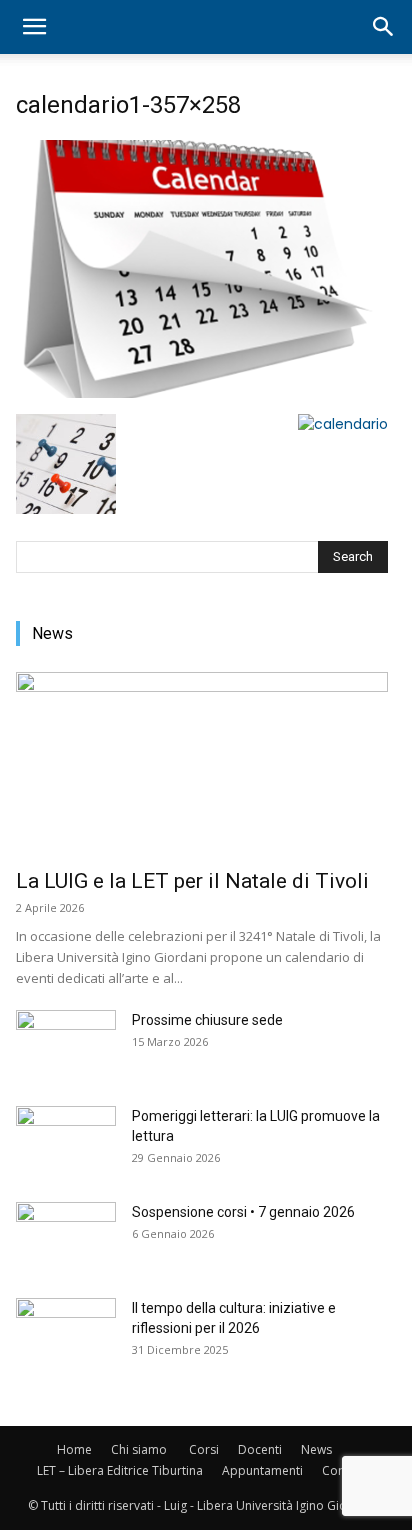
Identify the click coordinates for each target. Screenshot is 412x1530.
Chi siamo (139, 1449)
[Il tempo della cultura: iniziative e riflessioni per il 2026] (66, 1333)
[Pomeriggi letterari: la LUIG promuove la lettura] (66, 1141)
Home (74, 1449)
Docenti (260, 1449)
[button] (34, 27)
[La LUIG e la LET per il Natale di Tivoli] (202, 764)
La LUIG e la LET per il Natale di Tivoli (192, 881)
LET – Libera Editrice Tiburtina (120, 1470)
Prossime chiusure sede (207, 1020)
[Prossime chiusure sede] (66, 1045)
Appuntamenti (262, 1470)
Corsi (204, 1449)
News (316, 1449)
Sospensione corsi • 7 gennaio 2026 (243, 1212)
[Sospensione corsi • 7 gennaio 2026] (66, 1237)
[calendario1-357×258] (194, 393)
